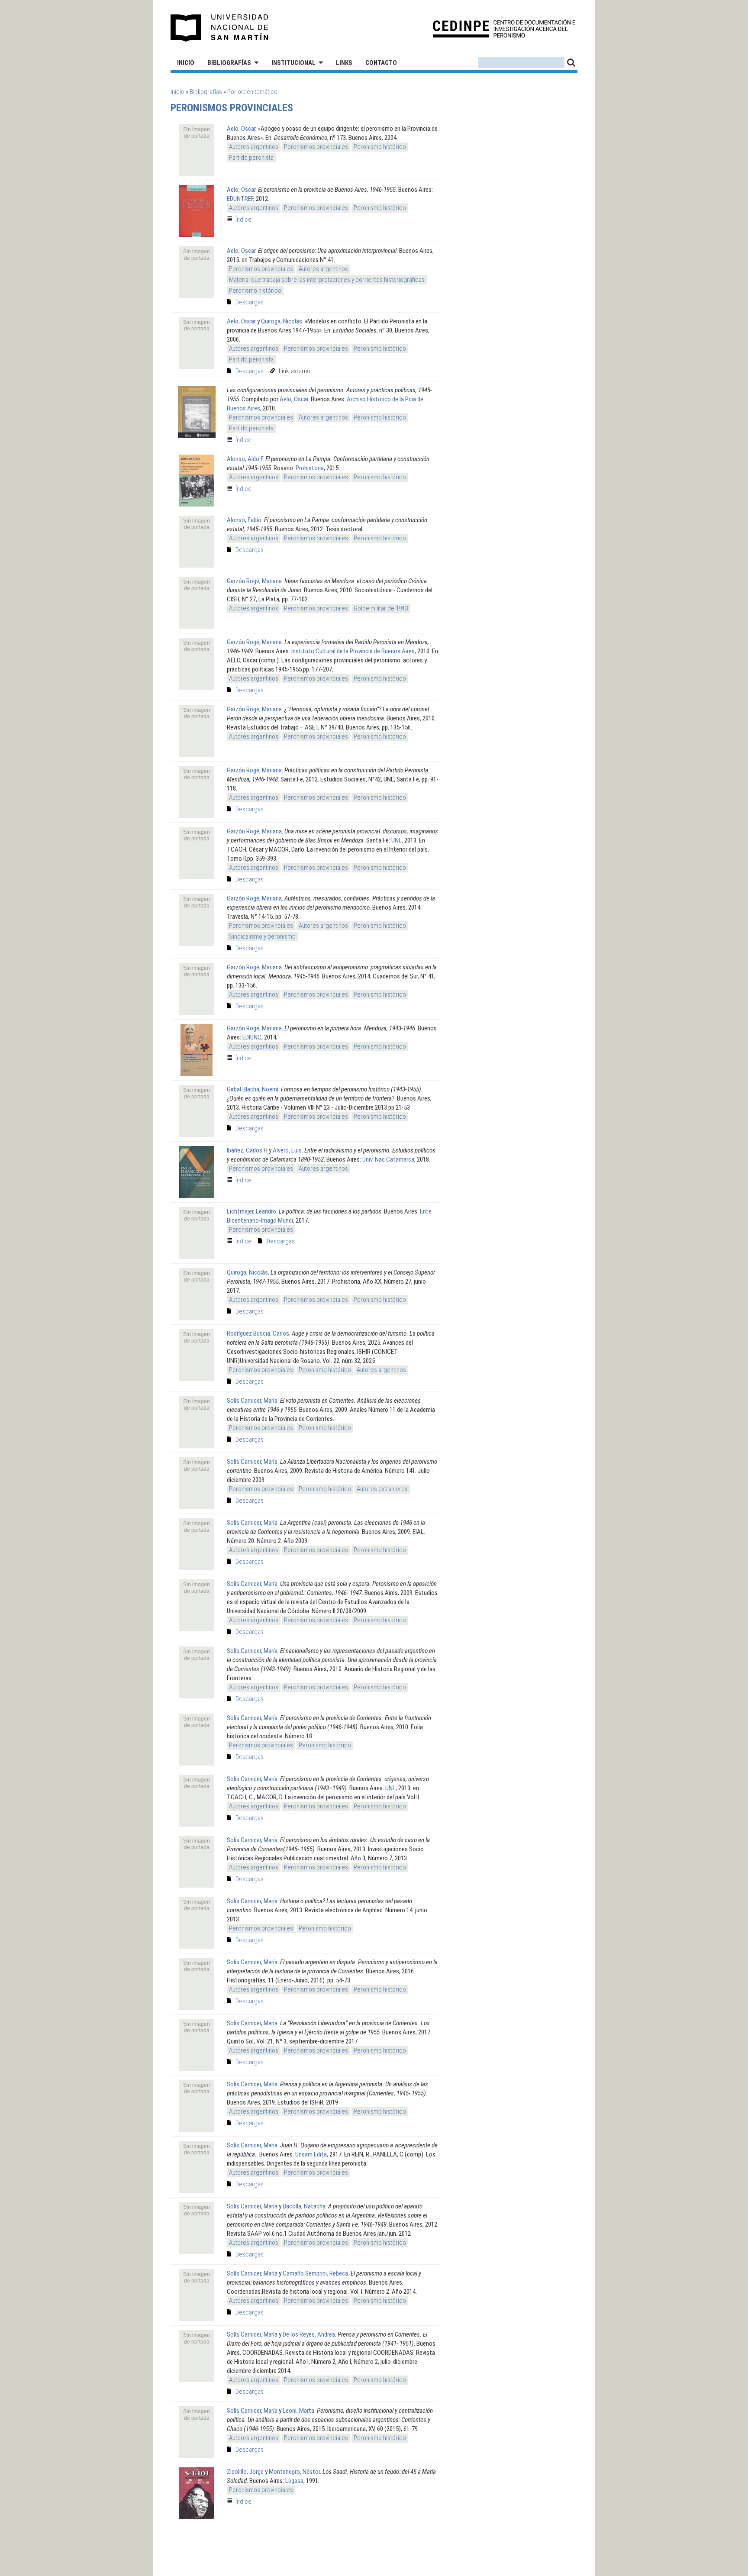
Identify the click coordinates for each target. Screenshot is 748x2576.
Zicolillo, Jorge (245, 2472)
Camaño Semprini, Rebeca (315, 2273)
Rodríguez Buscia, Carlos (258, 1333)
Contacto (381, 63)
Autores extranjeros (382, 1489)
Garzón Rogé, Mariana (254, 581)
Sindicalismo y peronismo (262, 936)
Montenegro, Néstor (294, 2472)
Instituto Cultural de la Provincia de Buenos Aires (353, 651)
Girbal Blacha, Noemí (253, 1089)
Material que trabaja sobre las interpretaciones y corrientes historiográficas (327, 280)
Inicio (186, 63)
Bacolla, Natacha (304, 2206)
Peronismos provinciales (316, 147)
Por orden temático (252, 92)
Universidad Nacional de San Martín (220, 28)
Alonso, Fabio (244, 520)
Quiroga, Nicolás (282, 321)
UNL (397, 840)
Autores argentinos (254, 147)
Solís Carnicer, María (252, 1401)
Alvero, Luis (287, 1150)
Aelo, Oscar (241, 129)
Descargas (250, 302)
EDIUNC (252, 1037)
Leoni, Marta (298, 2411)
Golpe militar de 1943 (381, 608)
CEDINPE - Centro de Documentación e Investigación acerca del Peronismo (504, 28)
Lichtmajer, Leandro (251, 1211)
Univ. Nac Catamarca (388, 1159)
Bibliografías (229, 63)
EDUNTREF (240, 199)
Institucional (293, 63)
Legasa (294, 2481)
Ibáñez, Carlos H (247, 1150)
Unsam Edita (311, 2154)
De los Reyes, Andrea (309, 2334)
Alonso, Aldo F (245, 459)
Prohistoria (310, 468)
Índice (243, 220)
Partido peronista (251, 158)
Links (344, 63)
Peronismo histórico (380, 147)
